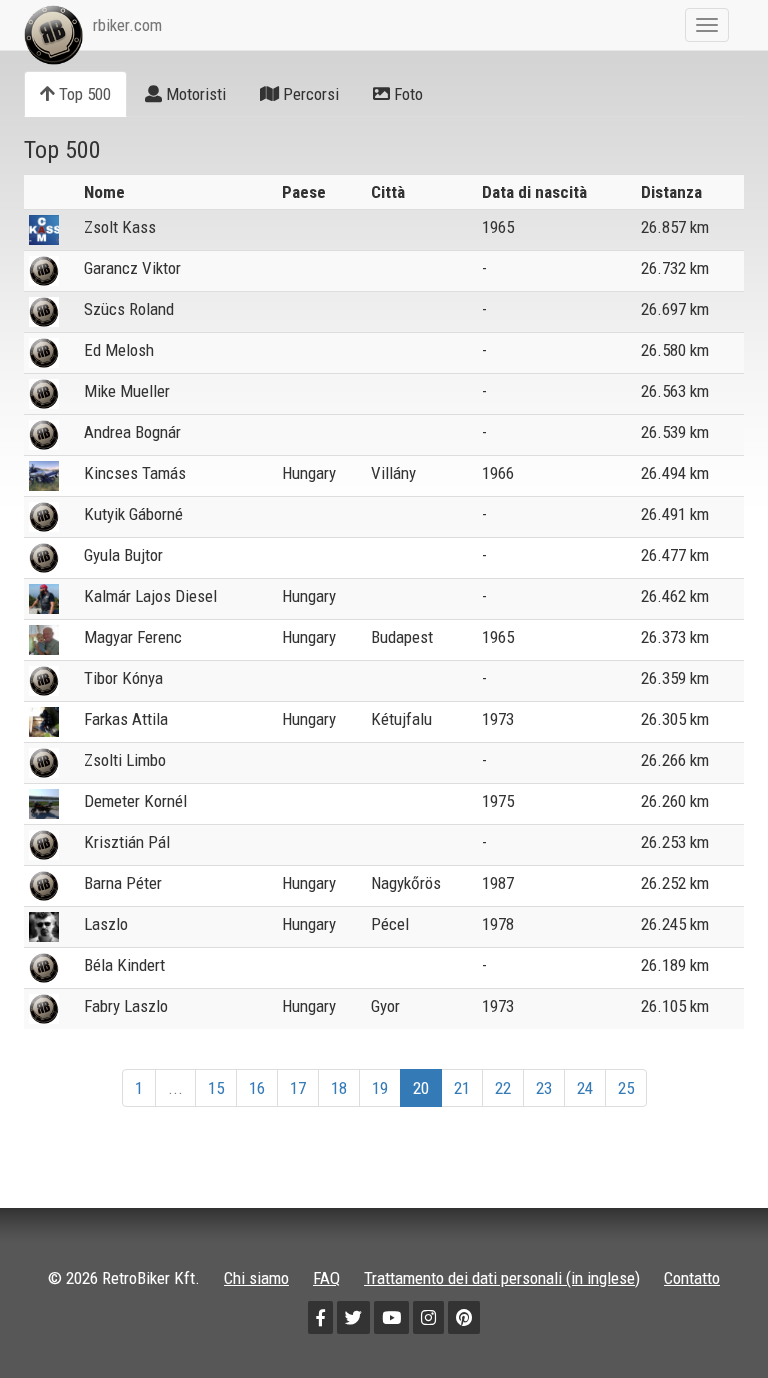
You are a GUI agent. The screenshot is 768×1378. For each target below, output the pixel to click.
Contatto (692, 1278)
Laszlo (106, 924)
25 (626, 1088)
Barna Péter (123, 883)
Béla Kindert (124, 965)
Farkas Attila (126, 719)
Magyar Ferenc (133, 637)
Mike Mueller (127, 391)
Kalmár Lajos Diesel (150, 596)
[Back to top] (710, 1320)
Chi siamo (256, 1278)
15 (216, 1088)
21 (462, 1088)
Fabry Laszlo (126, 1006)
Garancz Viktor (132, 268)
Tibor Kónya (123, 678)
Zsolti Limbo (125, 760)
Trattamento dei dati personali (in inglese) (502, 1278)
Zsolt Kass (120, 227)
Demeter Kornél (135, 801)
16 (257, 1088)
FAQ (326, 1278)
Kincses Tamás (135, 473)
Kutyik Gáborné (133, 514)
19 (380, 1088)
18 (339, 1088)
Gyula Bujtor (123, 555)
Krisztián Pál (127, 842)
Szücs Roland (129, 309)
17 (298, 1088)
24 (585, 1088)
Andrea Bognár (132, 432)
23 (544, 1088)
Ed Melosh (119, 350)
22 (503, 1088)
